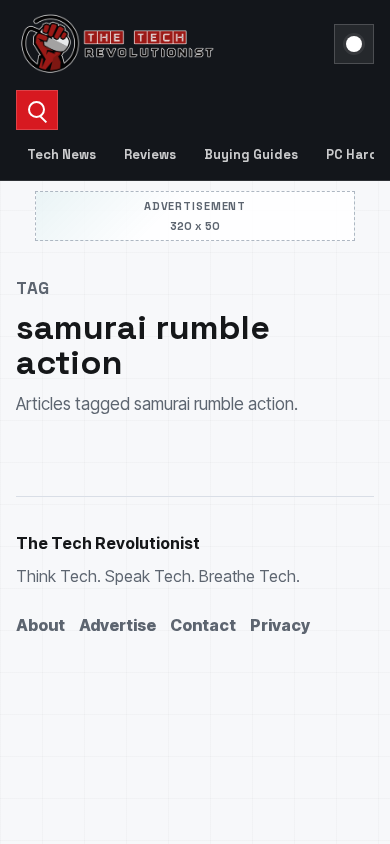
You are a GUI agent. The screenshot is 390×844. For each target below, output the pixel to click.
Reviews (150, 154)
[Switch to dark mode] (354, 44)
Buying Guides (251, 154)
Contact (203, 625)
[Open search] (37, 110)
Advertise (117, 625)
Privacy (280, 625)
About (40, 625)
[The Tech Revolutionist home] (169, 44)
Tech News (61, 154)
